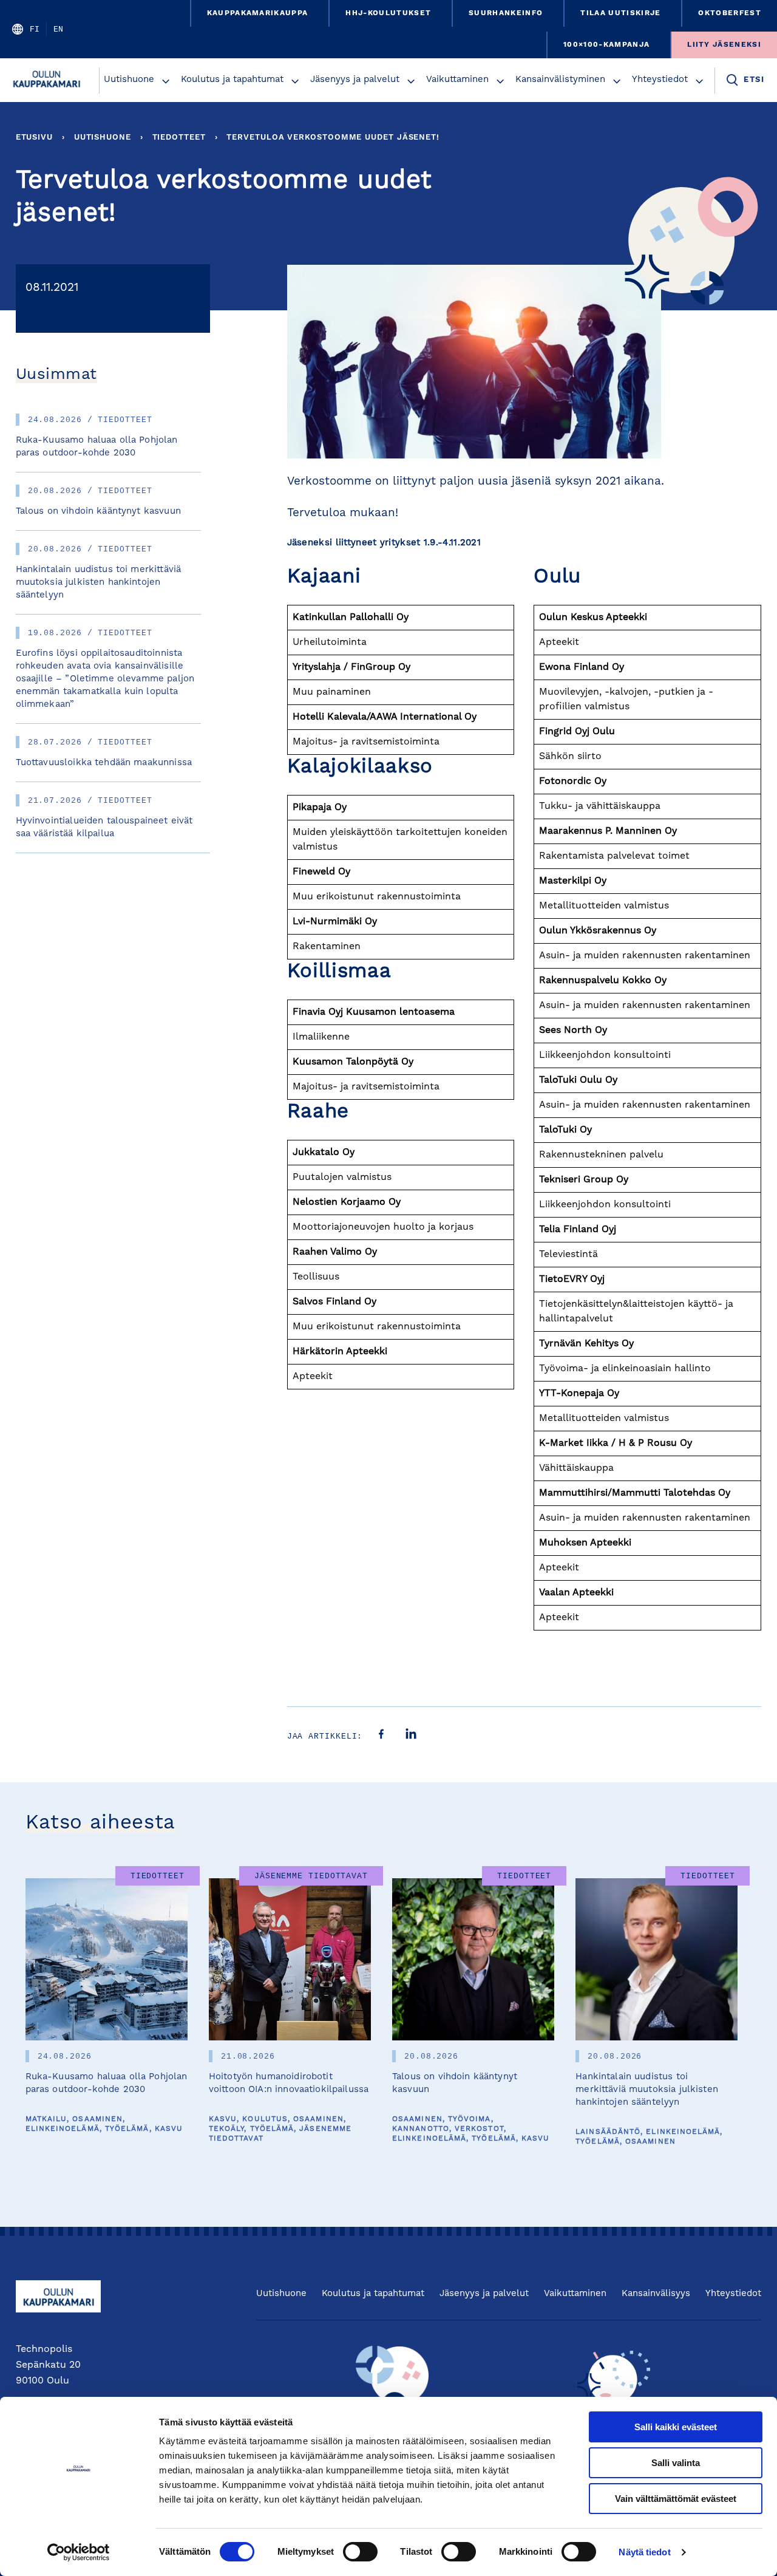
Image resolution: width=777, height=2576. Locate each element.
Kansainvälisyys (656, 2294)
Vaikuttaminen (457, 80)
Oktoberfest (730, 13)
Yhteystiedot (660, 80)
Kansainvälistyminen (560, 80)
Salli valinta (676, 2463)
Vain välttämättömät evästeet (676, 2499)
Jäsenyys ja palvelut (355, 80)
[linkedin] (411, 1736)
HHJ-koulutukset (388, 13)
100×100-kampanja (606, 45)
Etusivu (34, 138)
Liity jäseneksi (724, 45)
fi (35, 29)
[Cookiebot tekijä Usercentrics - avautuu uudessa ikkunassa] (79, 2552)
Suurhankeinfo (506, 13)
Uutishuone (129, 80)
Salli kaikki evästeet (676, 2427)
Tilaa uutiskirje (620, 13)
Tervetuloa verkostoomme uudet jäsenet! (333, 138)
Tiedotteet (179, 138)
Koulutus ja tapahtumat (232, 80)
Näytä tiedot (644, 2552)
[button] (166, 81)
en (58, 29)
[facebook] (381, 1736)
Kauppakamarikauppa (258, 13)
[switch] (360, 2552)
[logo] (49, 80)
